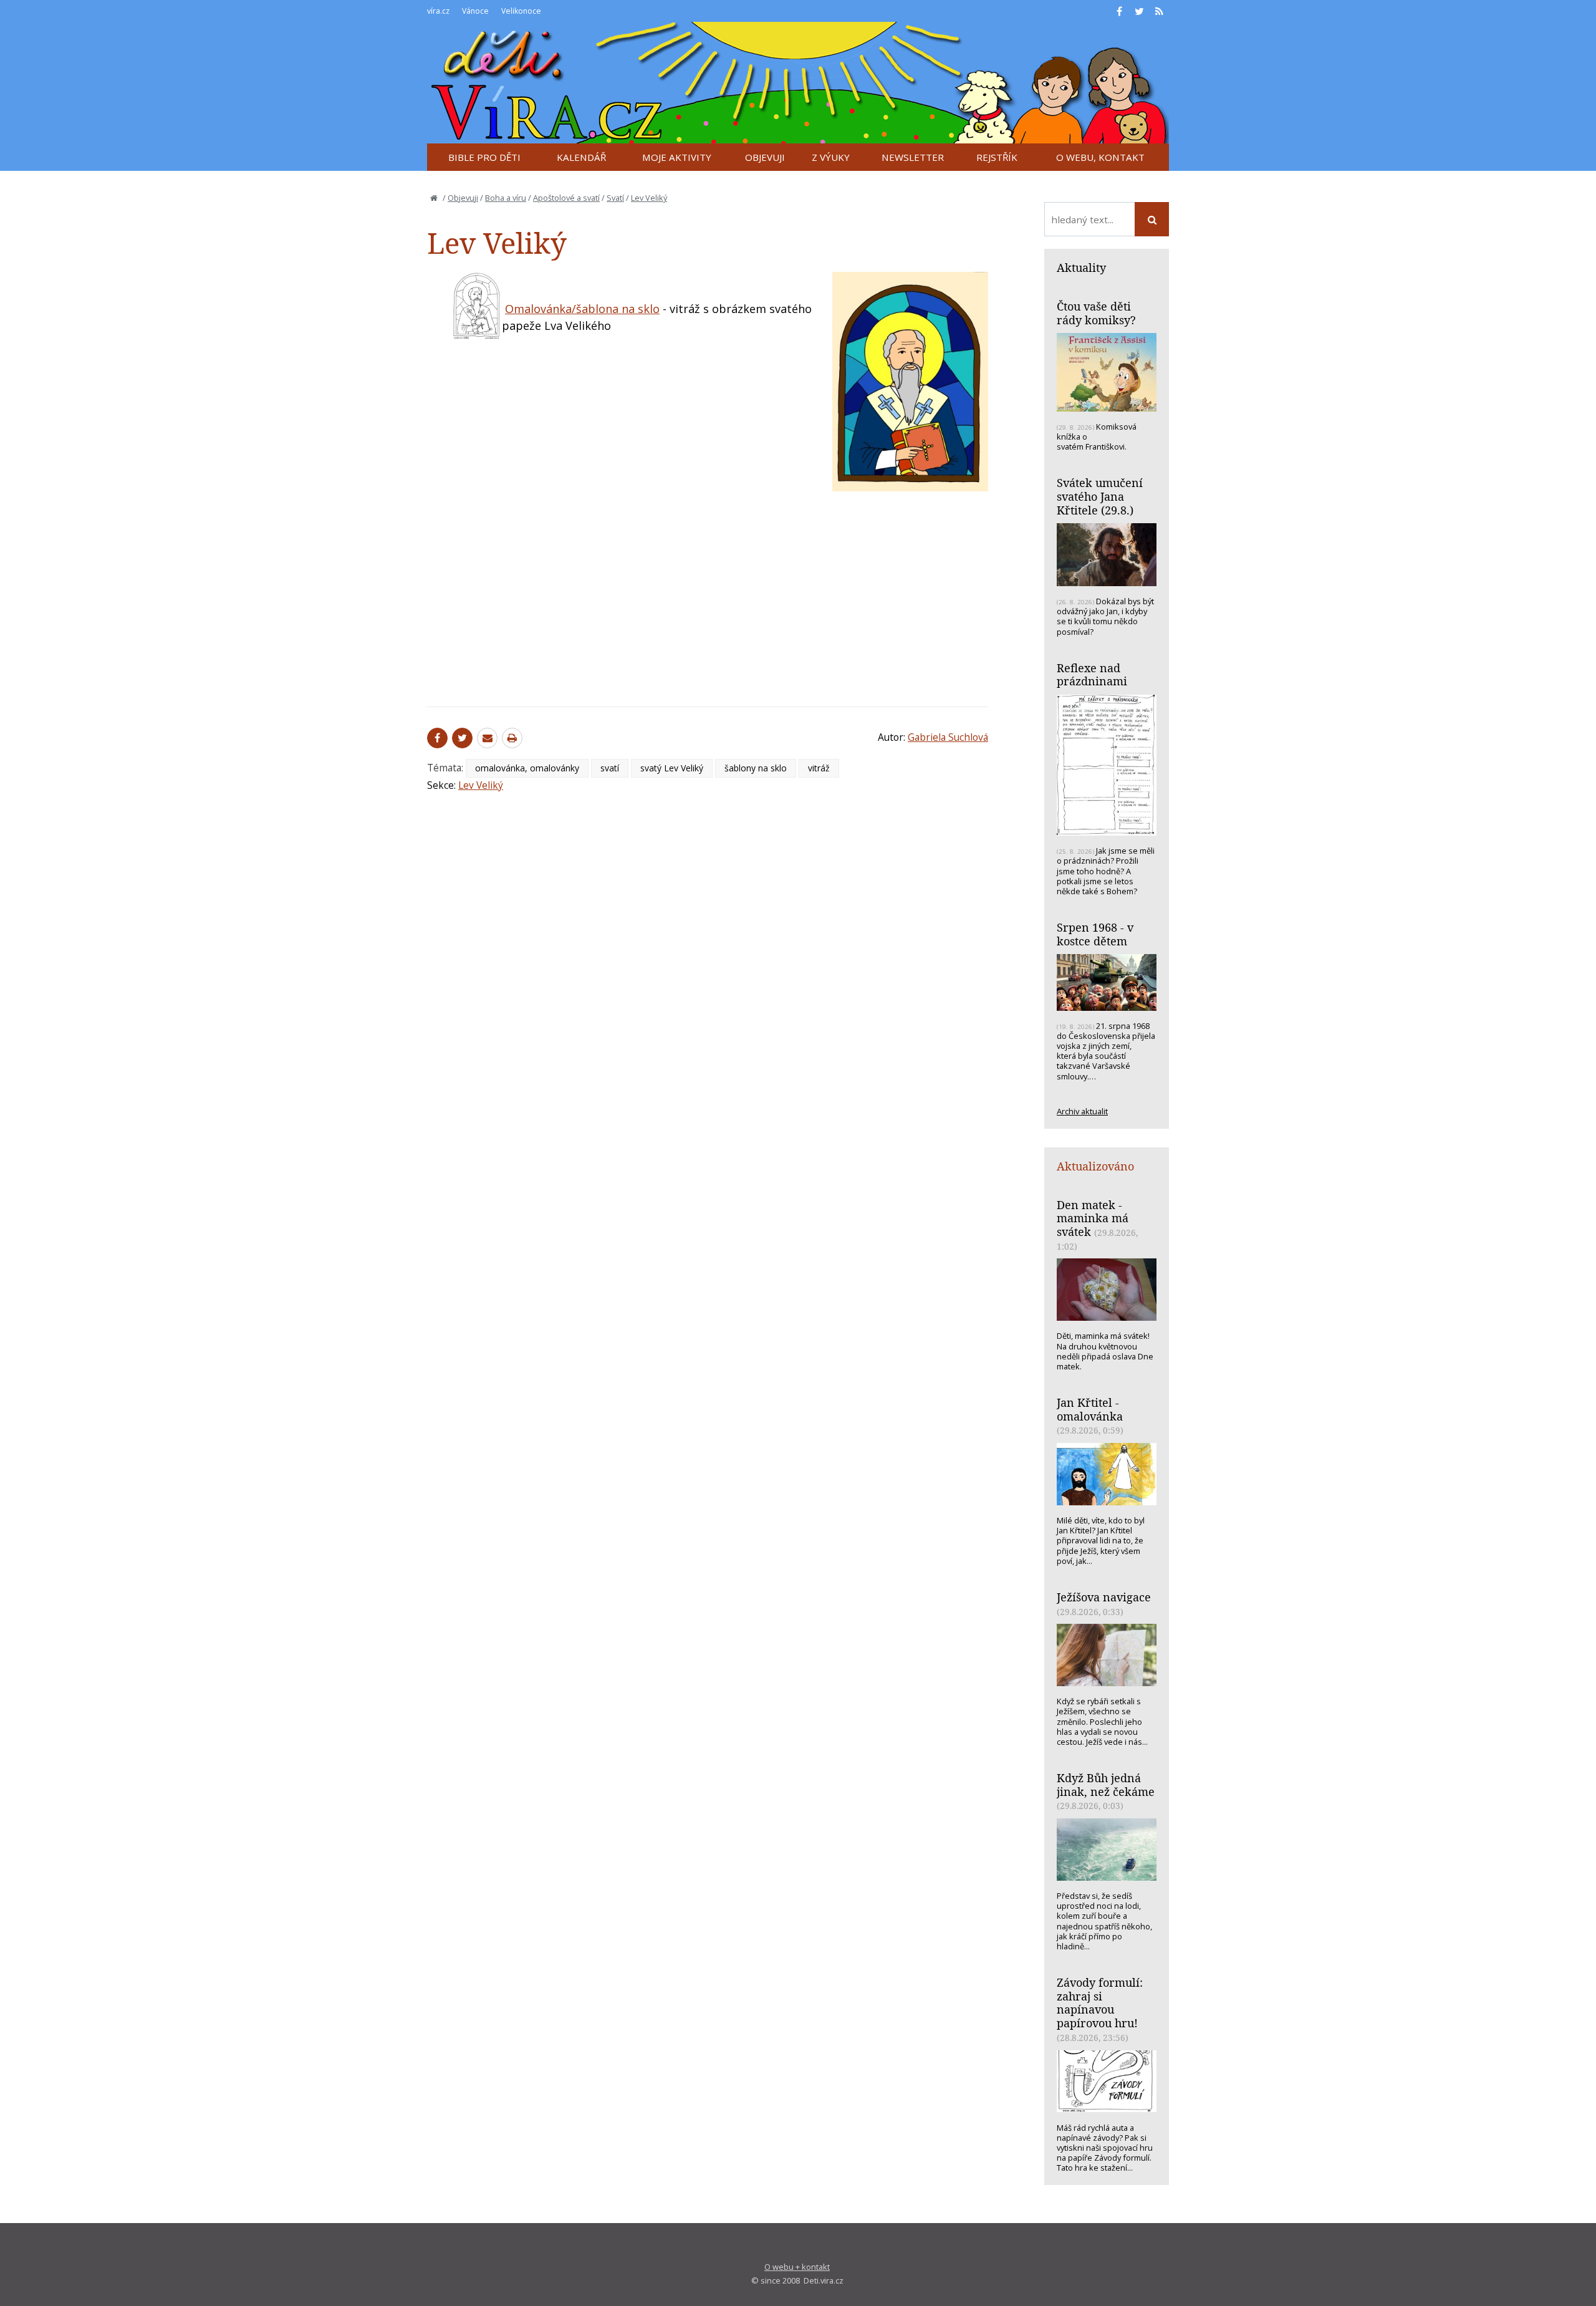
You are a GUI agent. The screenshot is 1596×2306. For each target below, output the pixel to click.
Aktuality (1081, 268)
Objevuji (463, 198)
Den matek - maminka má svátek (1093, 1218)
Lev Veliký (649, 198)
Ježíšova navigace (1104, 1597)
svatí (610, 768)
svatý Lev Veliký (672, 768)
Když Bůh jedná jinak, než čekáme (1106, 1785)
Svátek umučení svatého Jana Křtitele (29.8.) (1100, 496)
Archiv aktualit (1082, 1111)
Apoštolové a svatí (566, 198)
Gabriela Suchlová (948, 737)
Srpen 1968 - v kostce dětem (1095, 934)
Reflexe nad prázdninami (1092, 675)
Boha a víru (506, 198)
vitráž (819, 768)
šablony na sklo (756, 768)
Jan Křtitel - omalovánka (1090, 1409)
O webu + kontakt (797, 2267)
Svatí (615, 198)
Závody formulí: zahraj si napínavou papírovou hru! (1100, 2003)
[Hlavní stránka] (434, 198)
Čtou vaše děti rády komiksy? (1096, 313)
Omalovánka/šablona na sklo (582, 309)
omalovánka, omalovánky (527, 768)
